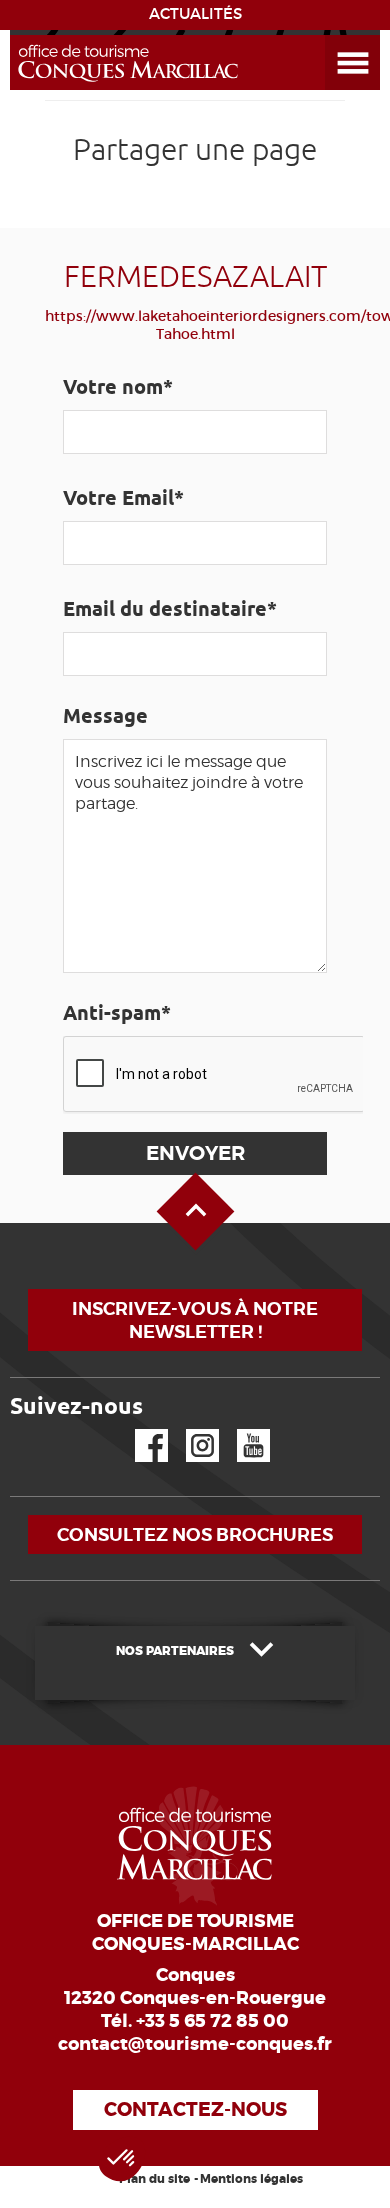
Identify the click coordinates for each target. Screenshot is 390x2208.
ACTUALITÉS (195, 14)
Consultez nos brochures (195, 1534)
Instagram (188, 1429)
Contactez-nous (195, 2109)
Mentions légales (251, 2179)
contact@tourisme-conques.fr (195, 2044)
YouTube (240, 1429)
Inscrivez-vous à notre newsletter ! (195, 1320)
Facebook (139, 1429)
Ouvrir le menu (329, 35)
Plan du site (154, 2179)
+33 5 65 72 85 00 (212, 2021)
